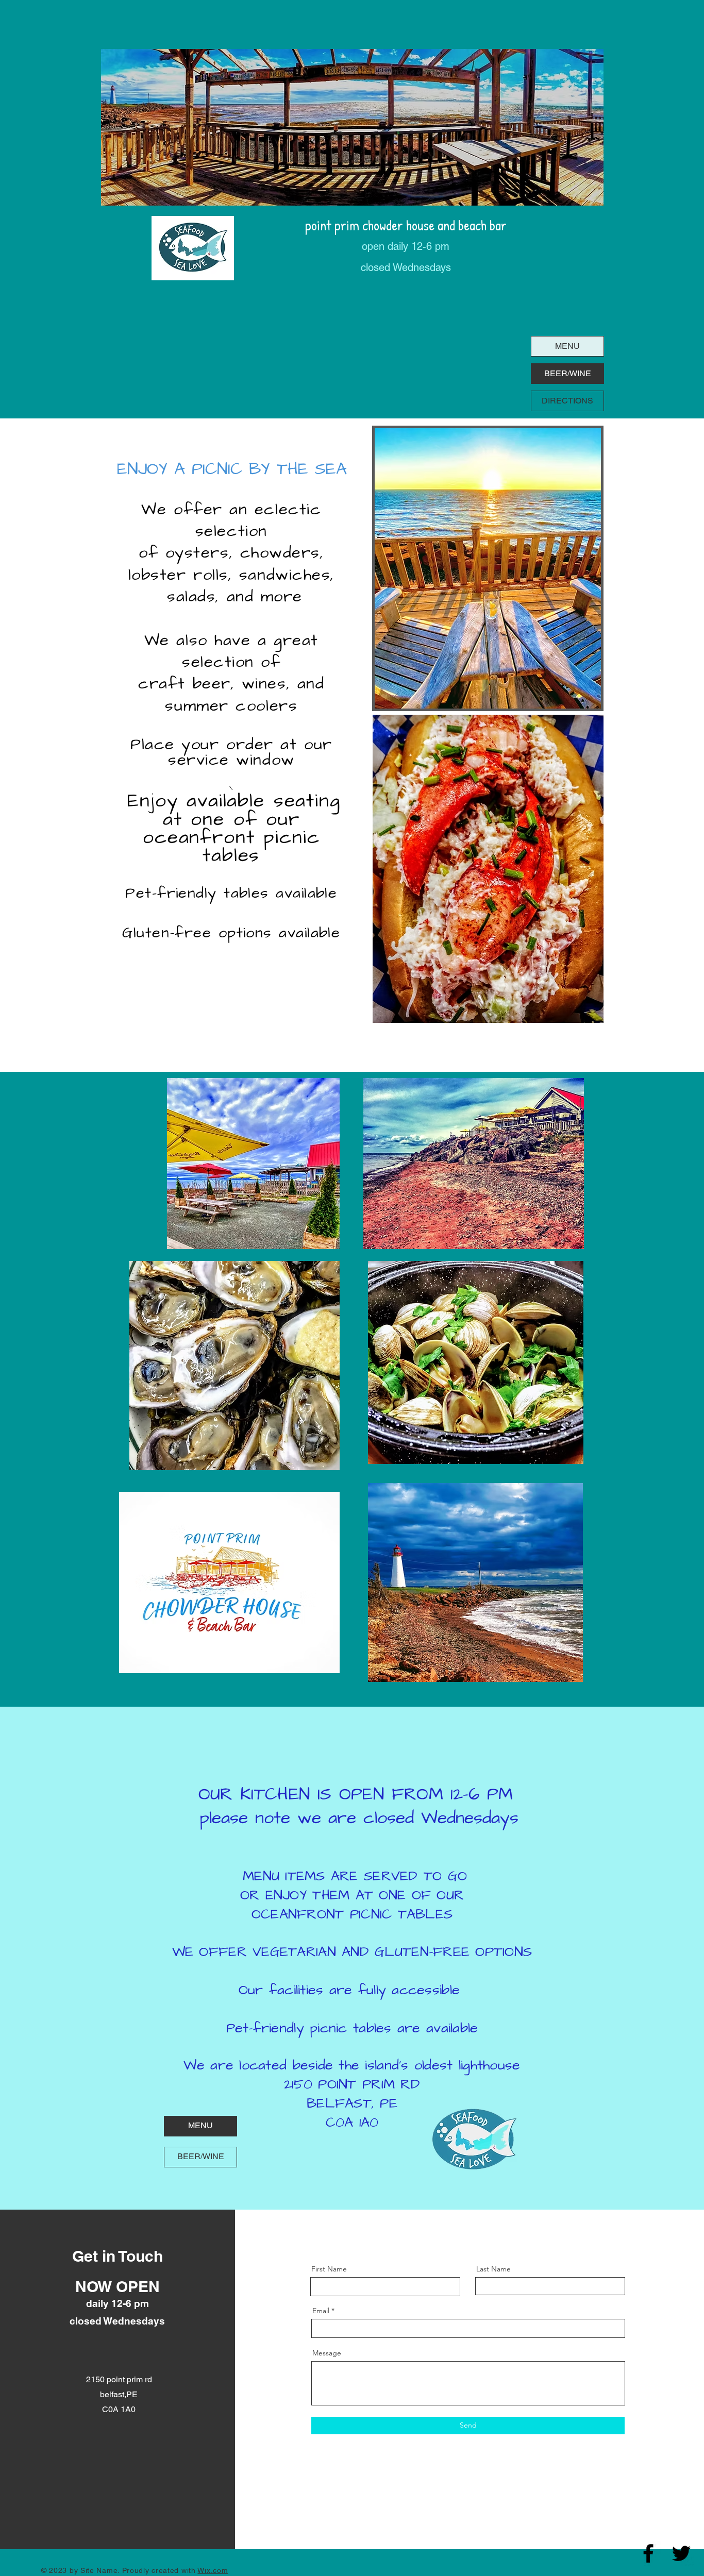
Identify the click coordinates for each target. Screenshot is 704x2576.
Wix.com (213, 2570)
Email (321, 2311)
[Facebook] (648, 2553)
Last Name (493, 2269)
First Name (329, 2269)
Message (327, 2353)
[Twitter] (681, 2553)
